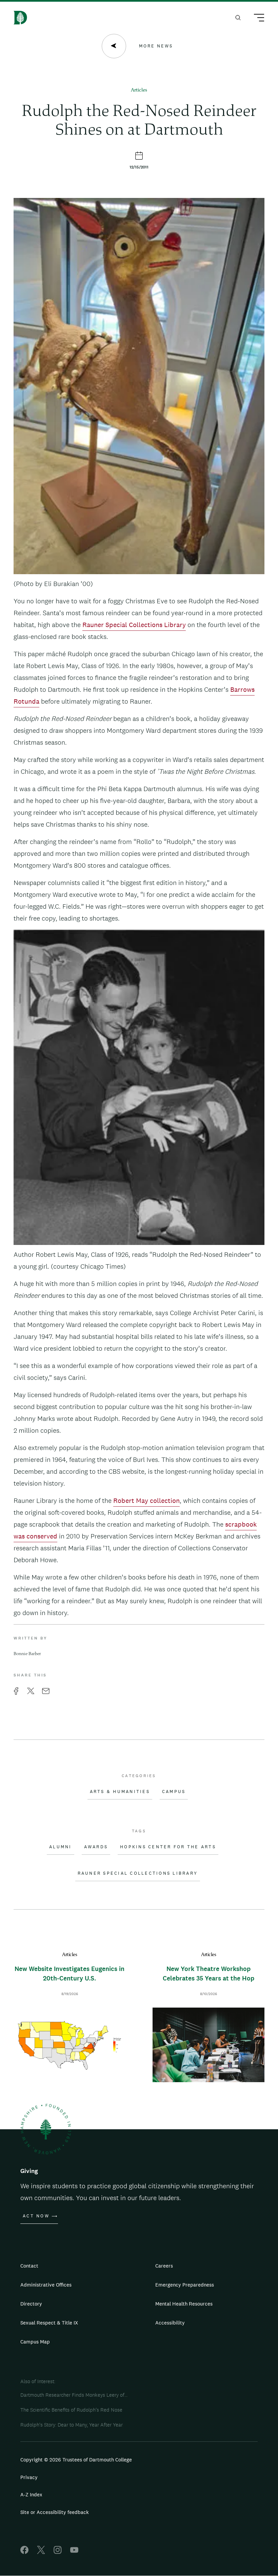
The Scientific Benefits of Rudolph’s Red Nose (71, 2410)
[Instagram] (58, 2552)
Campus (174, 1792)
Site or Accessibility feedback (55, 2512)
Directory (31, 2304)
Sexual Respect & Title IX (49, 2323)
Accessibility (170, 2323)
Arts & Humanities (120, 1792)
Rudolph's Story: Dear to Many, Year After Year (72, 2425)
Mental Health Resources (184, 2304)
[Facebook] (24, 2552)
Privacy (29, 2477)
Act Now (36, 2216)
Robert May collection (146, 1501)
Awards (96, 1847)
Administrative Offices (46, 2285)
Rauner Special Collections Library (134, 625)
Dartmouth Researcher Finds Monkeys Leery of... (74, 2395)
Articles (139, 90)
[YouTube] (74, 2552)
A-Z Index (31, 2494)
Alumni (61, 1847)
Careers (164, 2266)
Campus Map (35, 2342)
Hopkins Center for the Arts (168, 1847)
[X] (41, 2552)
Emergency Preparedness (185, 2285)
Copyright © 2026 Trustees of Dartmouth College (76, 2460)
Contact (29, 2266)
